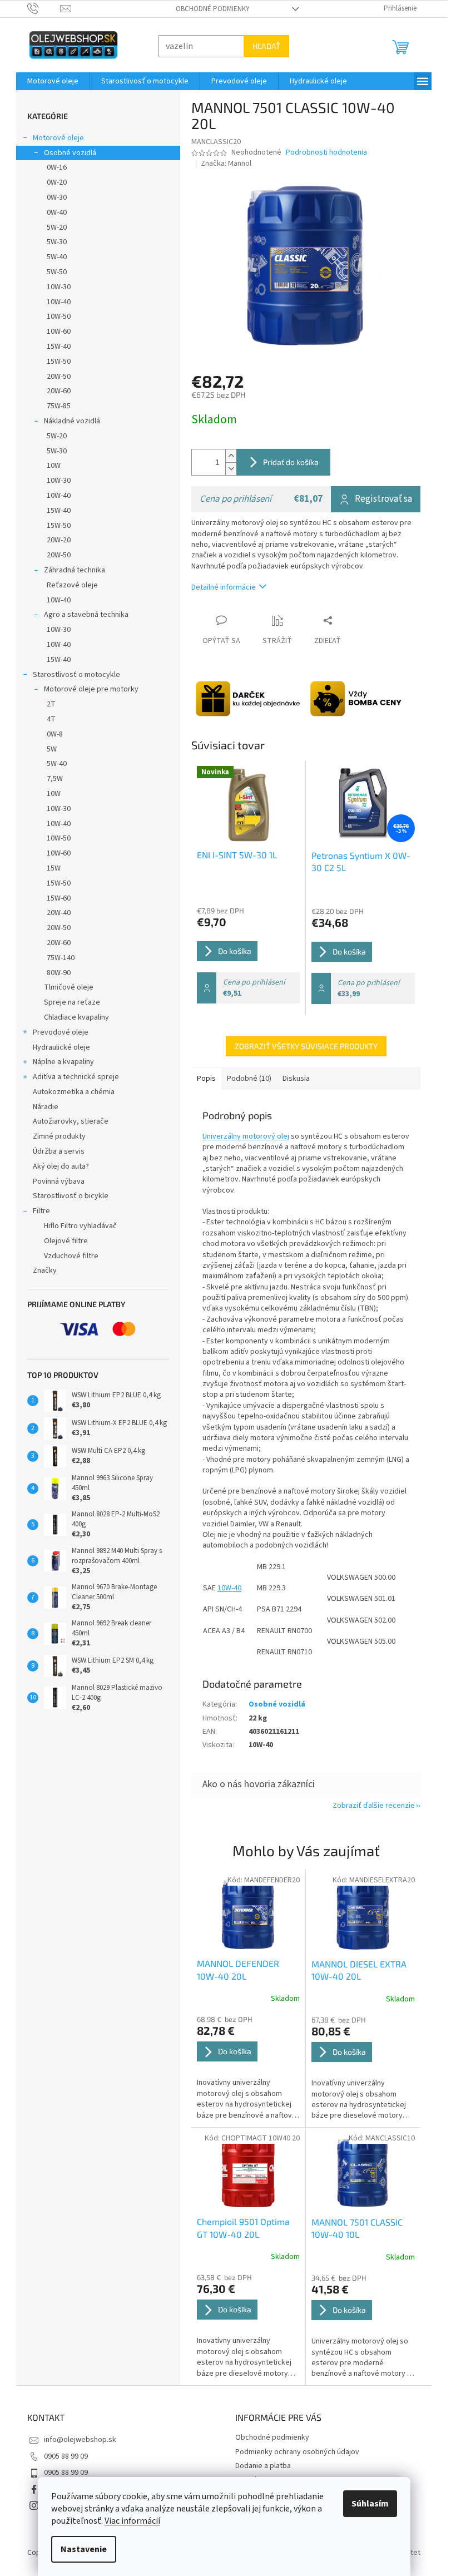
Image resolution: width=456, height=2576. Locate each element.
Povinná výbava (59, 1181)
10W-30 (59, 287)
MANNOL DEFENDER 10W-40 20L (238, 1969)
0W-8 (55, 734)
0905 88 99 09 (66, 2456)
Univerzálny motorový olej (246, 1136)
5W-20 (57, 228)
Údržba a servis (59, 1151)
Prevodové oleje (61, 1032)
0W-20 (57, 182)
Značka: (226, 164)
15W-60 (59, 898)
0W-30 (57, 197)
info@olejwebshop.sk (80, 2440)
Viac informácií (132, 2521)
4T (51, 719)
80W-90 (59, 973)
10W (54, 466)
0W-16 (57, 167)
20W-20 (59, 540)
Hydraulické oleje (61, 1047)
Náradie (46, 1107)
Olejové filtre (66, 1241)
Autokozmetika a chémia (74, 1092)
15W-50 (59, 362)
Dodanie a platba (263, 2466)
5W (52, 749)
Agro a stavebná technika (86, 615)
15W (54, 868)
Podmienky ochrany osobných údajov (297, 2452)
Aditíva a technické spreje (76, 1077)
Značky (45, 1270)
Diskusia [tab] (296, 1079)
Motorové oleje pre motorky (91, 689)
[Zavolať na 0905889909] (44, 8)
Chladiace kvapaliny (76, 1017)
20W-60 (59, 391)
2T (51, 704)
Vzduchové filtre (71, 1256)
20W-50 (59, 377)
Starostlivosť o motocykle (76, 675)
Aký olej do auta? (61, 1166)
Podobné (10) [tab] (249, 1079)
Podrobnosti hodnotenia (326, 153)
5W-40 (57, 257)
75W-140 (61, 958)
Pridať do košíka (291, 462)
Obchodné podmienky (213, 9)
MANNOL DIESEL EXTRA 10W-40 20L (359, 1970)
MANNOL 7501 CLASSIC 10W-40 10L (357, 2228)
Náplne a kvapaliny (63, 1062)
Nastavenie (84, 2549)
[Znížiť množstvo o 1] (231, 469)
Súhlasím (370, 2504)
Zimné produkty (59, 1136)
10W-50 (59, 317)
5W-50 (57, 272)
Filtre (41, 1211)
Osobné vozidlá (70, 153)
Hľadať (266, 46)
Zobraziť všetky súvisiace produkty (306, 1046)
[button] (248, 2068)
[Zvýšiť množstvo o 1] (231, 456)
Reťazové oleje (72, 585)
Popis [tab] (206, 1079)
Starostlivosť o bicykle (71, 1196)
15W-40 (59, 347)
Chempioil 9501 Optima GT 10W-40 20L (243, 2228)
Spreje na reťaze (72, 1002)
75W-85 (59, 406)
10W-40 (59, 302)
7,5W (55, 779)
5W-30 (57, 242)
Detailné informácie (224, 587)
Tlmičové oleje (69, 987)
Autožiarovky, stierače (71, 1121)
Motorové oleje (58, 138)
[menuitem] (53, 81)
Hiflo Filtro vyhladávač (80, 1226)
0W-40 (57, 212)
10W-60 (59, 332)
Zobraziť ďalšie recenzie (374, 1806)
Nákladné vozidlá (72, 421)
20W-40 (59, 913)
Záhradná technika (75, 570)
